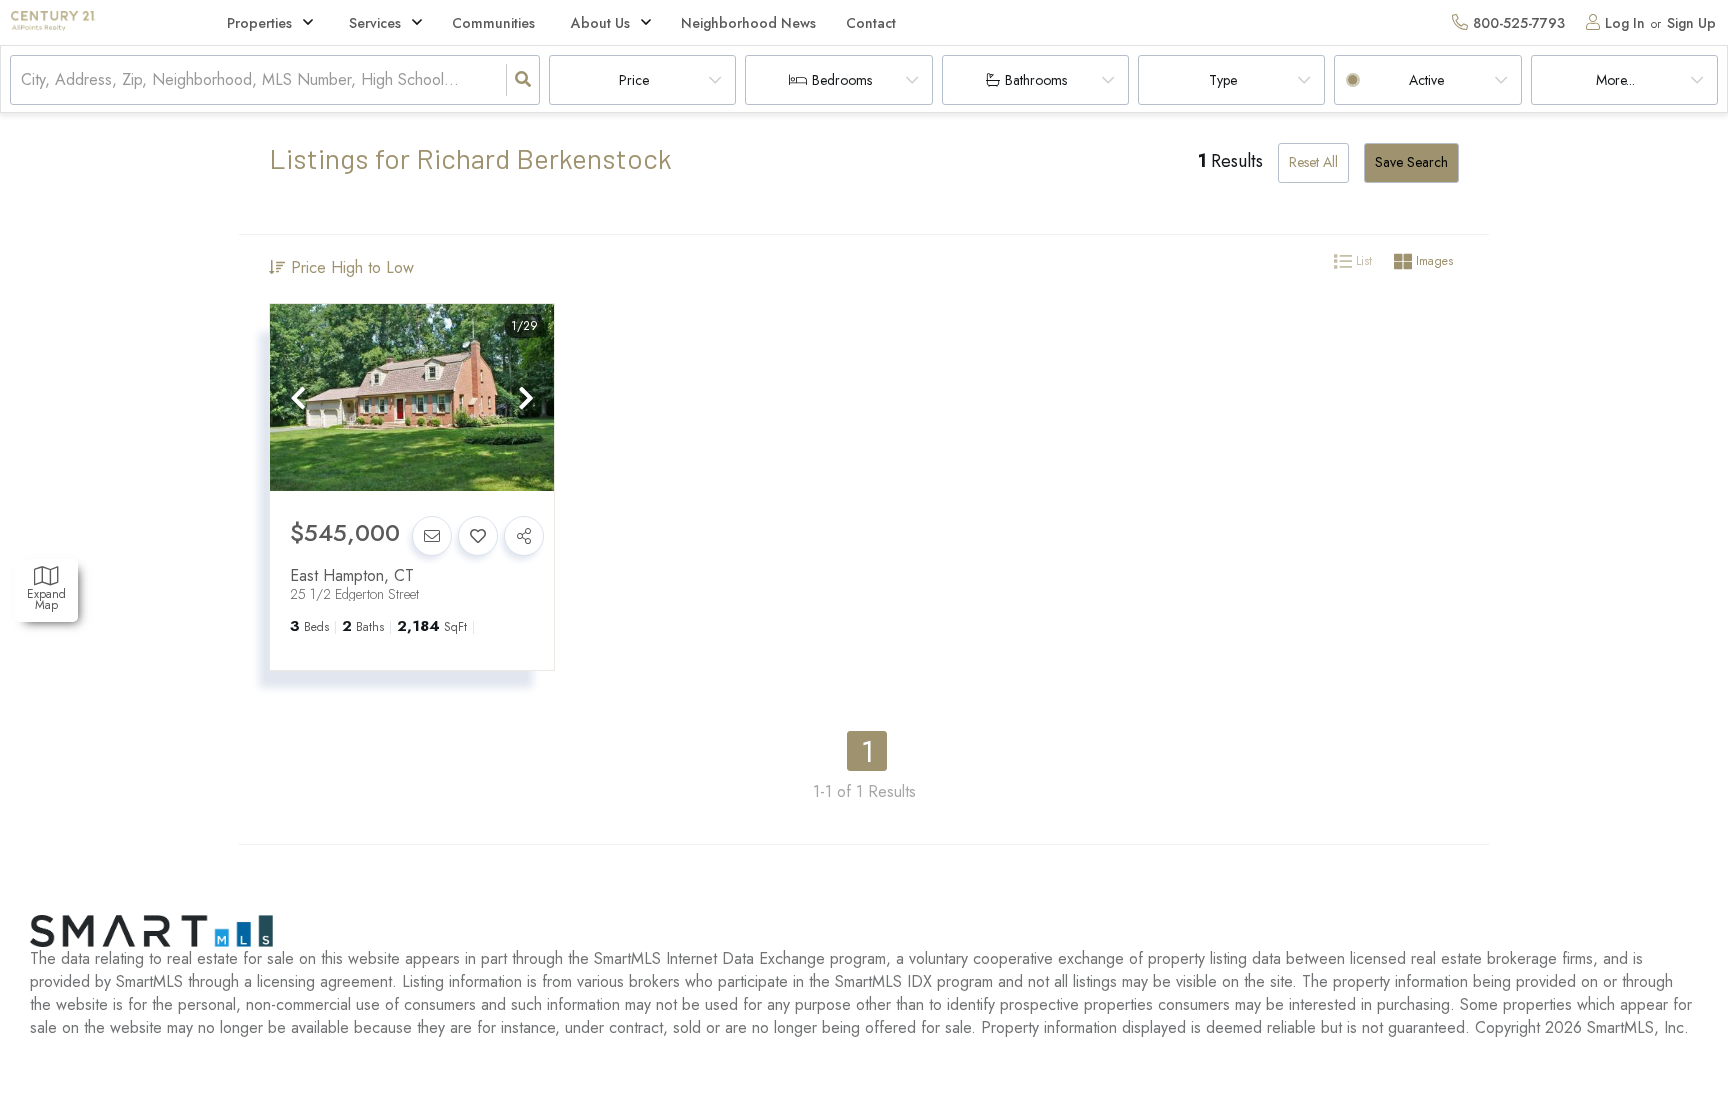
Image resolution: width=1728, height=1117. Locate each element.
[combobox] (23, 80)
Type (1223, 80)
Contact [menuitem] (871, 23)
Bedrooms (842, 80)
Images (1432, 262)
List (1362, 262)
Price (634, 80)
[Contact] (432, 536)
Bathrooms (1036, 80)
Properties (259, 23)
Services (375, 23)
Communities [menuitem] (493, 23)
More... (1615, 80)
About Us (600, 23)
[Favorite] (478, 536)
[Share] (524, 536)
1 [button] (867, 751)
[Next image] (526, 399)
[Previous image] (298, 399)
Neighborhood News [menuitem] (748, 23)
